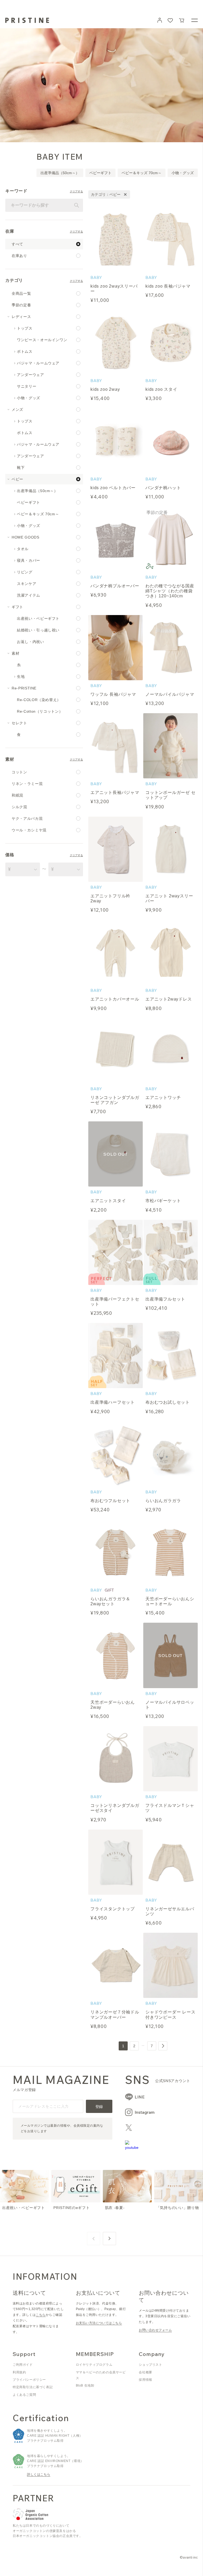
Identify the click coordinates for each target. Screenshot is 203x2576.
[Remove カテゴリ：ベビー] (125, 194)
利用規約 (19, 2372)
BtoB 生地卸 (85, 2385)
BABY (96, 277)
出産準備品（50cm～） (60, 173)
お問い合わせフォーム (155, 2330)
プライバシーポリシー (29, 2380)
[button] (182, 20)
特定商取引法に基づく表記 (33, 2387)
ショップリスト (150, 2365)
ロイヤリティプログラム (94, 2365)
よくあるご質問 (24, 2395)
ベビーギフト (100, 173)
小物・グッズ (183, 173)
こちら (41, 2315)
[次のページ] (163, 2046)
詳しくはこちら (39, 2474)
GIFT (109, 1590)
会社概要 (145, 2372)
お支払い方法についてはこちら (99, 2323)
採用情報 (145, 2380)
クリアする (76, 192)
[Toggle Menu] (195, 20)
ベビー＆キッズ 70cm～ (142, 173)
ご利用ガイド (23, 2365)
